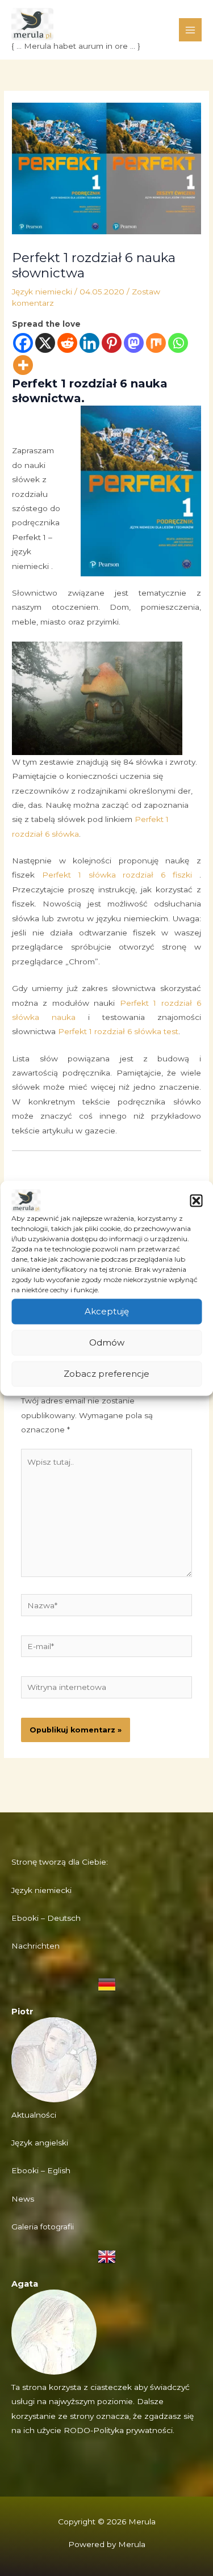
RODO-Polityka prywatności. (119, 2430)
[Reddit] (67, 343)
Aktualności (34, 2115)
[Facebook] (23, 343)
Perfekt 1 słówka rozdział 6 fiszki (117, 875)
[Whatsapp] (178, 343)
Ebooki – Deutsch (46, 1918)
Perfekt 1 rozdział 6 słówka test (118, 1031)
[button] (196, 1200)
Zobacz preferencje (106, 1374)
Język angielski (40, 2143)
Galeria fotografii (43, 2227)
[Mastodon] (134, 343)
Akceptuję (107, 1311)
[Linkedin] (89, 343)
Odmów (107, 1342)
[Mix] (156, 343)
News (23, 2199)
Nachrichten (35, 1946)
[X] (45, 343)
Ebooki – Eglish (41, 2170)
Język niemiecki (42, 292)
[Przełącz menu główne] (191, 30)
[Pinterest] (112, 343)
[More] (23, 365)
